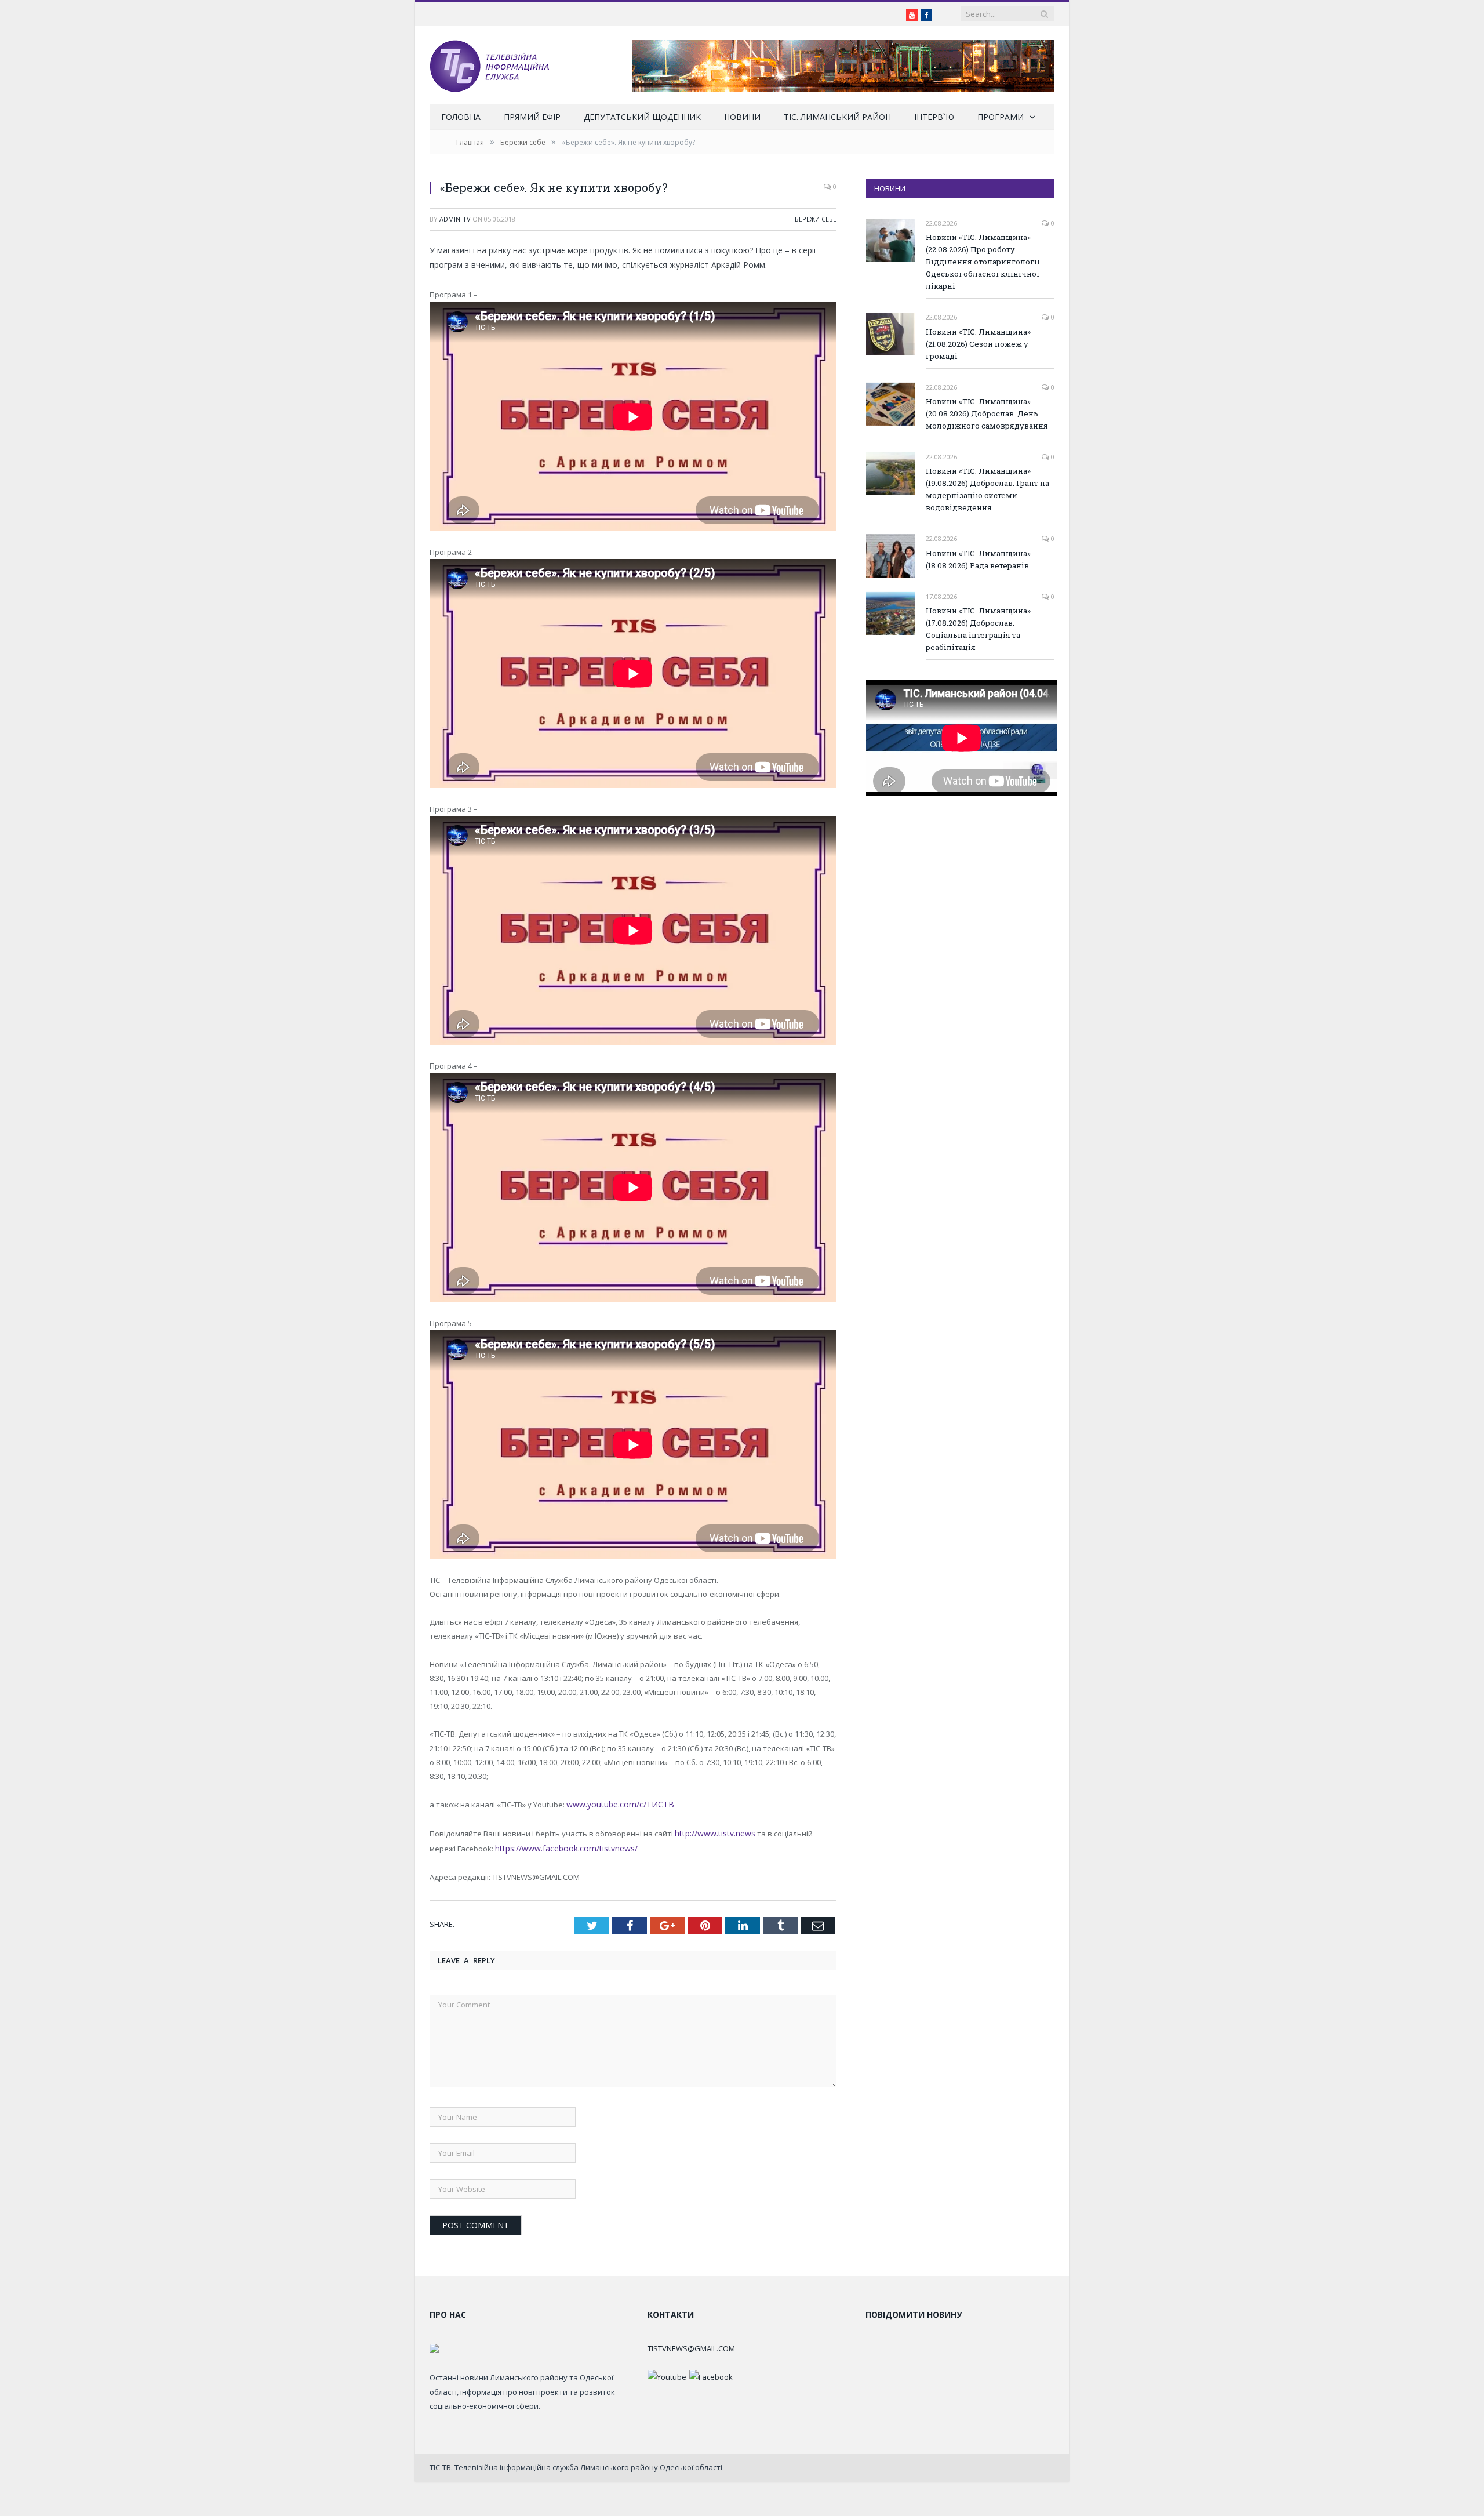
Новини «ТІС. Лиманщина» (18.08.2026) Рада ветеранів (978, 559)
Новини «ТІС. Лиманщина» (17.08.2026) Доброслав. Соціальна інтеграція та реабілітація (978, 629)
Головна (461, 117)
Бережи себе (816, 219)
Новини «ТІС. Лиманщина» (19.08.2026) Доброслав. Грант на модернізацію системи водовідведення (987, 489)
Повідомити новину (914, 2311)
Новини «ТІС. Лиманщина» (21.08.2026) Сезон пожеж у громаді (978, 344)
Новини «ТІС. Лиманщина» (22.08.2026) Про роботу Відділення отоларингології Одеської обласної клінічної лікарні (983, 262)
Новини (742, 117)
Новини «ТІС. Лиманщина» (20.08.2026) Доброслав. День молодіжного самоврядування (987, 413)
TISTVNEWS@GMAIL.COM (691, 2345)
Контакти (671, 2311)
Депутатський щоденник (642, 117)
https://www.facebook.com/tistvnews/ (534, 1846)
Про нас (448, 2311)
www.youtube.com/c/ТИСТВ (615, 1804)
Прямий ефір (532, 117)
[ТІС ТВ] (489, 65)
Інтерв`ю (934, 117)
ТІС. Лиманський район (837, 117)
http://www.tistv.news (713, 1832)
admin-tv (455, 219)
